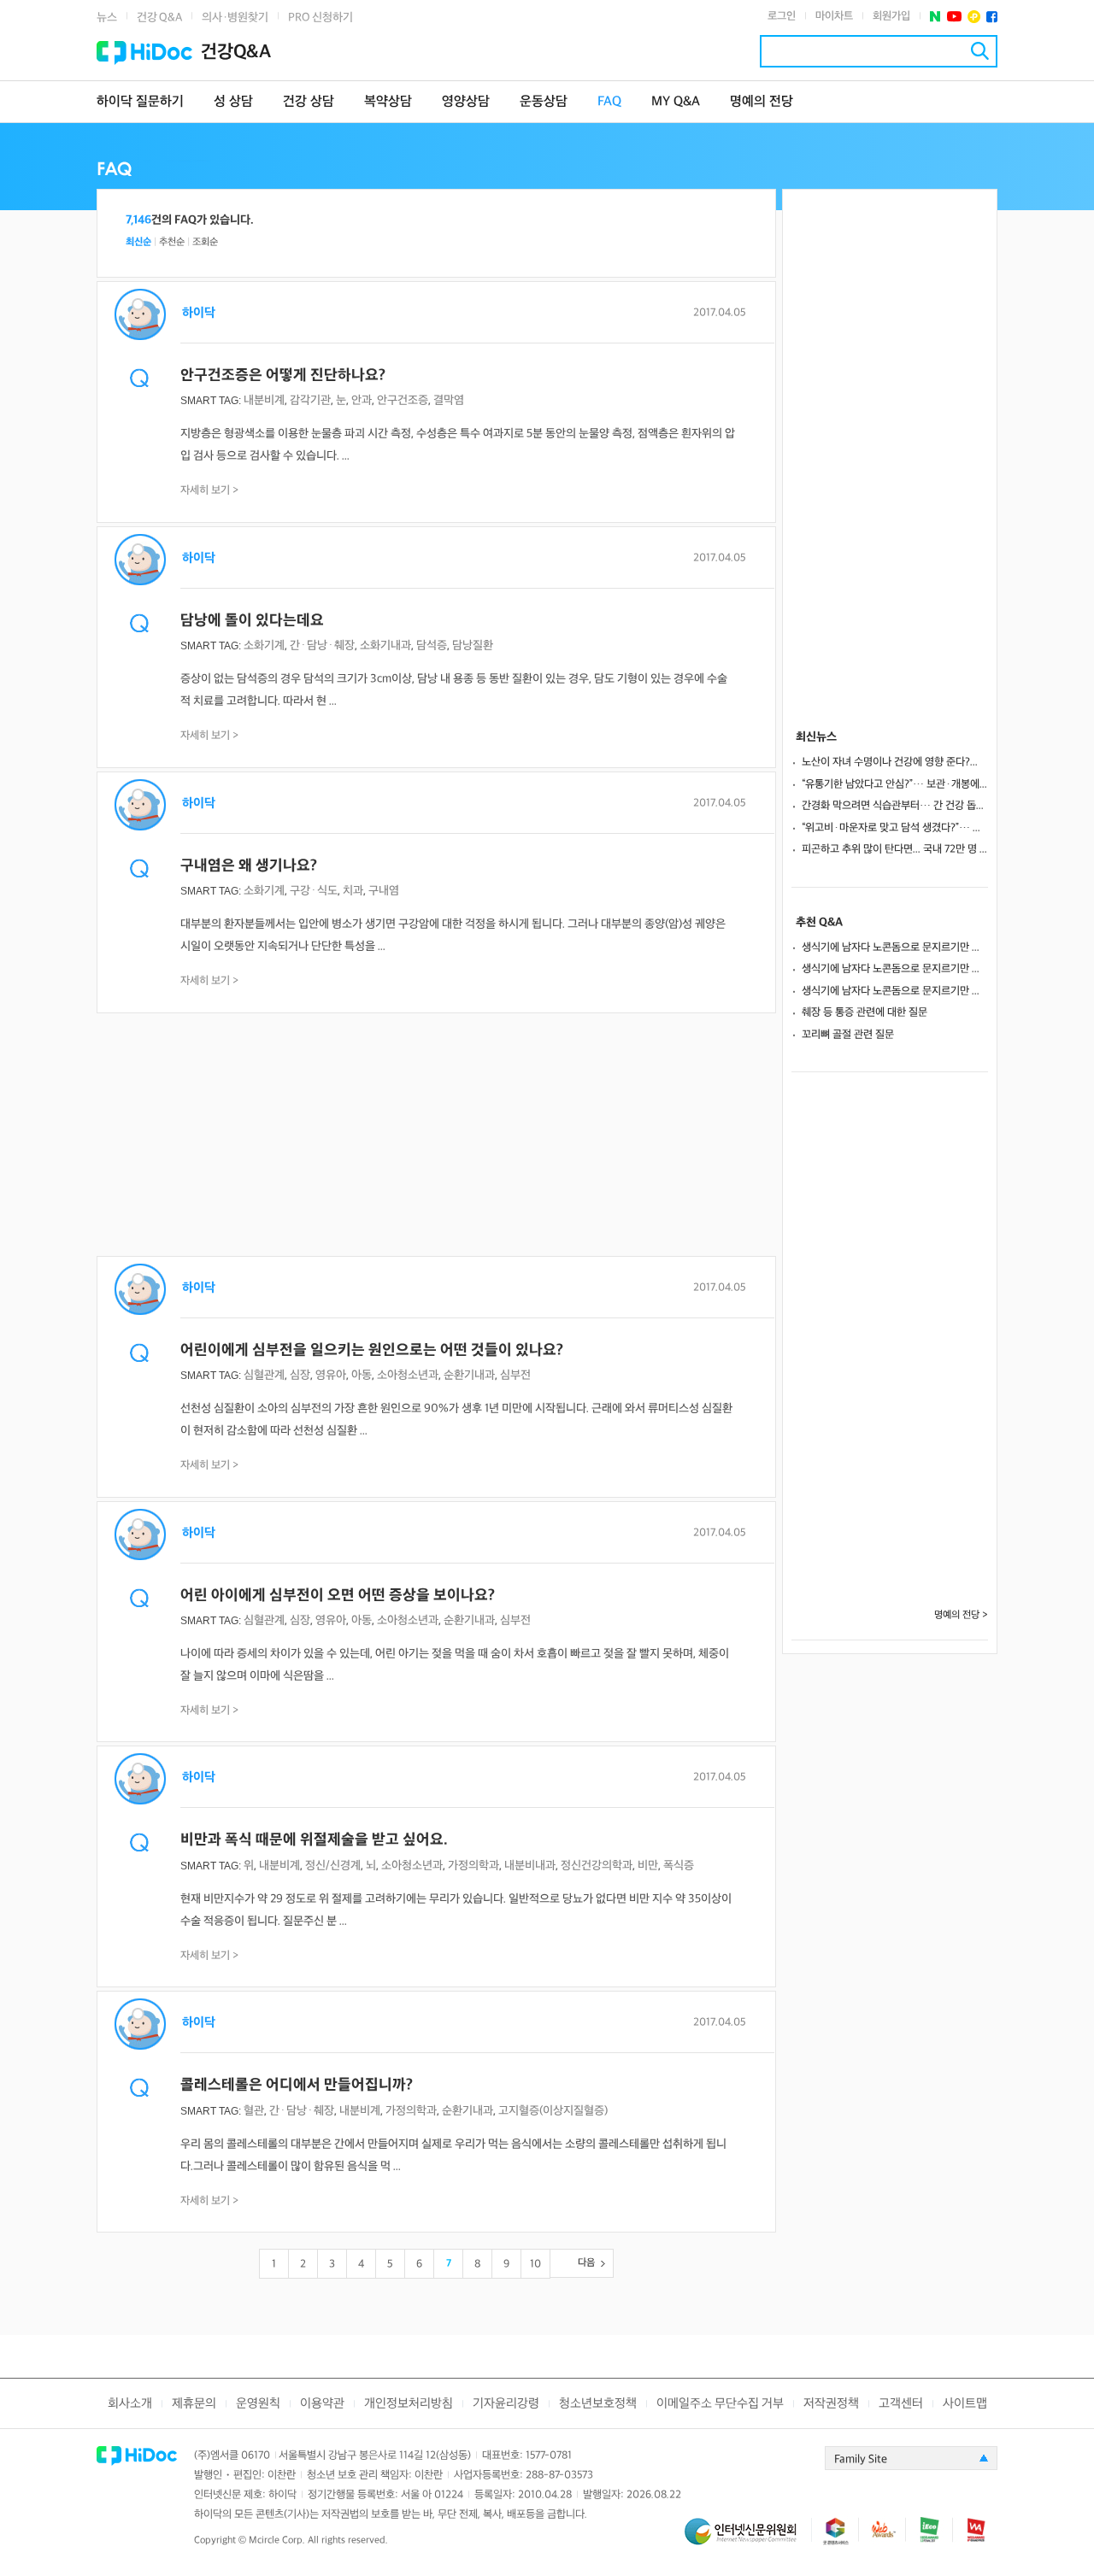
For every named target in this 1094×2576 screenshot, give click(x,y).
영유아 (331, 1375)
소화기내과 (385, 645)
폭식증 (679, 1866)
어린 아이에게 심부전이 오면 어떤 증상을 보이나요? (338, 1596)
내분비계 (264, 400)
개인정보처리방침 (409, 2404)
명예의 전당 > (961, 1615)
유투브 (954, 17)
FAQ (609, 102)
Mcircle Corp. (277, 2541)
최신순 (138, 242)
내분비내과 (530, 1866)
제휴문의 (194, 2404)
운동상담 (544, 102)
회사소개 (130, 2404)
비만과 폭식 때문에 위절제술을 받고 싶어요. (314, 1840)
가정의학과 (473, 1866)
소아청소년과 (408, 1375)
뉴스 (107, 18)
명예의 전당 (762, 102)
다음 (586, 2263)
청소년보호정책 (598, 2404)
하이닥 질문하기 (140, 102)
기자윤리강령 (506, 2404)
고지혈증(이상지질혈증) (553, 2111)
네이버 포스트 (935, 17)
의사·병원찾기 (235, 18)
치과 (353, 891)
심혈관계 (264, 1375)
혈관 (254, 2111)
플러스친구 (974, 17)
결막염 (449, 400)
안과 (362, 400)
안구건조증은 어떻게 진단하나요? (283, 376)
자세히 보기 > (210, 490)
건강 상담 (309, 102)
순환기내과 (469, 1375)
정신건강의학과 (597, 1866)
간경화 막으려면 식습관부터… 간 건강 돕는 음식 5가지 (895, 806)
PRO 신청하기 (321, 18)
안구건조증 (403, 400)
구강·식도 (314, 891)
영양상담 (466, 102)
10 (535, 2264)
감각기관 (310, 400)
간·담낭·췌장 (322, 645)
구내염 (384, 891)
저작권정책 (831, 2404)
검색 (980, 51)
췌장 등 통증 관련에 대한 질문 (865, 1012)
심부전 (515, 1375)
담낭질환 (473, 645)
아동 (362, 1375)
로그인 (782, 16)
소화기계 (264, 645)
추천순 (172, 242)
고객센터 (901, 2404)
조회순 (205, 242)
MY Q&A (676, 102)
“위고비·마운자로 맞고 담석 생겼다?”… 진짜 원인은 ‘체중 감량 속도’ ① (895, 828)
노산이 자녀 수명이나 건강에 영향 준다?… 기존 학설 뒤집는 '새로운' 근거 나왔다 (895, 762)
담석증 (432, 645)
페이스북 (992, 17)
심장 (300, 1375)
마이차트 (834, 16)
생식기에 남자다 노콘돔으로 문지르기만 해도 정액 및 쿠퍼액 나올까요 (895, 948)
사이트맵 (965, 2404)
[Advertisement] (436, 1136)
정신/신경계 (333, 1866)
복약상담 (388, 102)
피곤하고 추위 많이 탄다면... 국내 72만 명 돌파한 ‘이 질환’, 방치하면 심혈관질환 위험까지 (895, 849)
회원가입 (891, 16)
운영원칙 (258, 2404)
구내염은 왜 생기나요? (249, 866)
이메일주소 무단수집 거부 (720, 2404)
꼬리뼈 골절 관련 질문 (848, 1035)
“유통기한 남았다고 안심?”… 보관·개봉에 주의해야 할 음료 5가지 (895, 784)
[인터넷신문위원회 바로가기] (748, 2539)
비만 (648, 1866)
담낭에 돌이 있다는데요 (252, 621)
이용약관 (322, 2404)
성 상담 (233, 102)
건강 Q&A (159, 18)
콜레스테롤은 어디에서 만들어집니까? (297, 2085)
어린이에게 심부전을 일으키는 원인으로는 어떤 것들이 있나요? (372, 1350)
